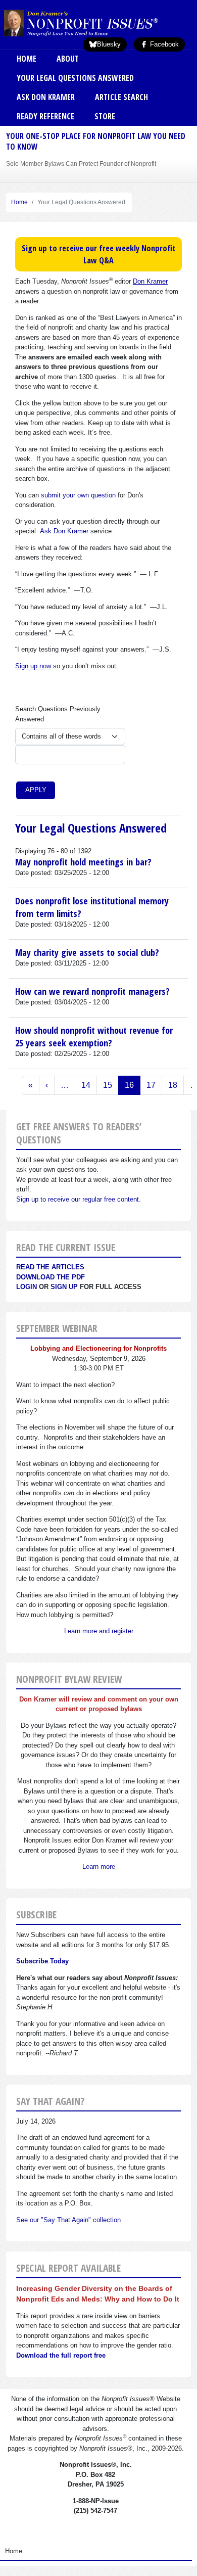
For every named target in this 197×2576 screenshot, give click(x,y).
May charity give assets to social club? (87, 952)
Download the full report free (61, 2355)
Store (105, 116)
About (68, 59)
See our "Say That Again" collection (68, 2220)
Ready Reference (45, 116)
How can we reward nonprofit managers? (92, 991)
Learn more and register (99, 1631)
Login (27, 1287)
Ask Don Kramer (46, 97)
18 (173, 1085)
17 (151, 1085)
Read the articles (50, 1267)
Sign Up (64, 1287)
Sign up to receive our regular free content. (79, 1199)
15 (108, 1085)
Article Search (121, 97)
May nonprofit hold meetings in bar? (83, 862)
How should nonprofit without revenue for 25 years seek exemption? (94, 1036)
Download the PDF (51, 1277)
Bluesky (109, 44)
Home (27, 59)
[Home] (97, 23)
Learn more (99, 1867)
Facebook (163, 44)
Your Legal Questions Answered (75, 78)
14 (86, 1085)
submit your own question (78, 495)
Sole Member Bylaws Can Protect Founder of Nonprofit (81, 164)
